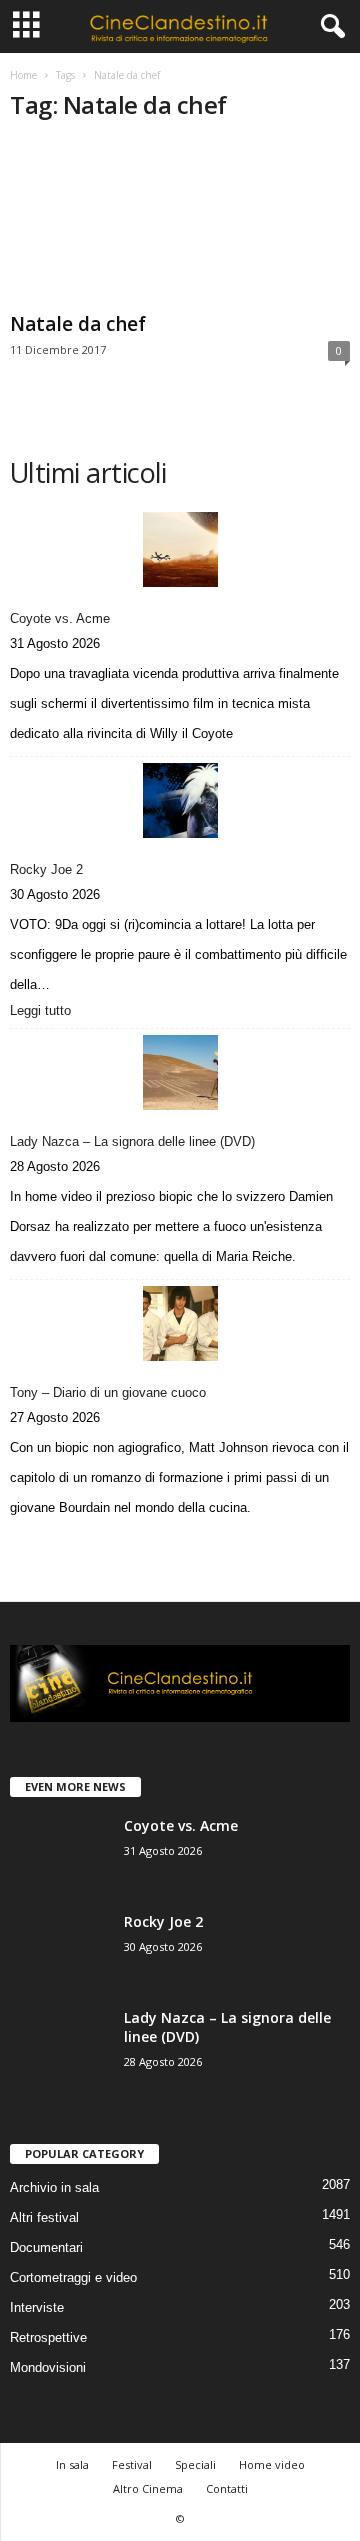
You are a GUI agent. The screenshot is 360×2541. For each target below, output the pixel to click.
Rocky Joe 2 (46, 869)
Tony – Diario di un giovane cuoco (108, 1392)
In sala (72, 2464)
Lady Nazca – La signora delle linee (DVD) (132, 1141)
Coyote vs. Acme (60, 618)
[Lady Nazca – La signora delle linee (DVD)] (180, 1072)
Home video (272, 2464)
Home (23, 75)
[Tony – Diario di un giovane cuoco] (180, 1323)
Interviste (37, 2307)
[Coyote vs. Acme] (180, 549)
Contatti (227, 2488)
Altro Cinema (148, 2488)
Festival (132, 2464)
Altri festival (44, 2217)
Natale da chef (78, 324)
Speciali (195, 2464)
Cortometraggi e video (73, 2277)
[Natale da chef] (180, 222)
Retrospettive (48, 2337)
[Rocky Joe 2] (180, 800)
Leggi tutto (45, 1012)
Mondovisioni (48, 2367)
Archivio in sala (54, 2187)
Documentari (46, 2247)
